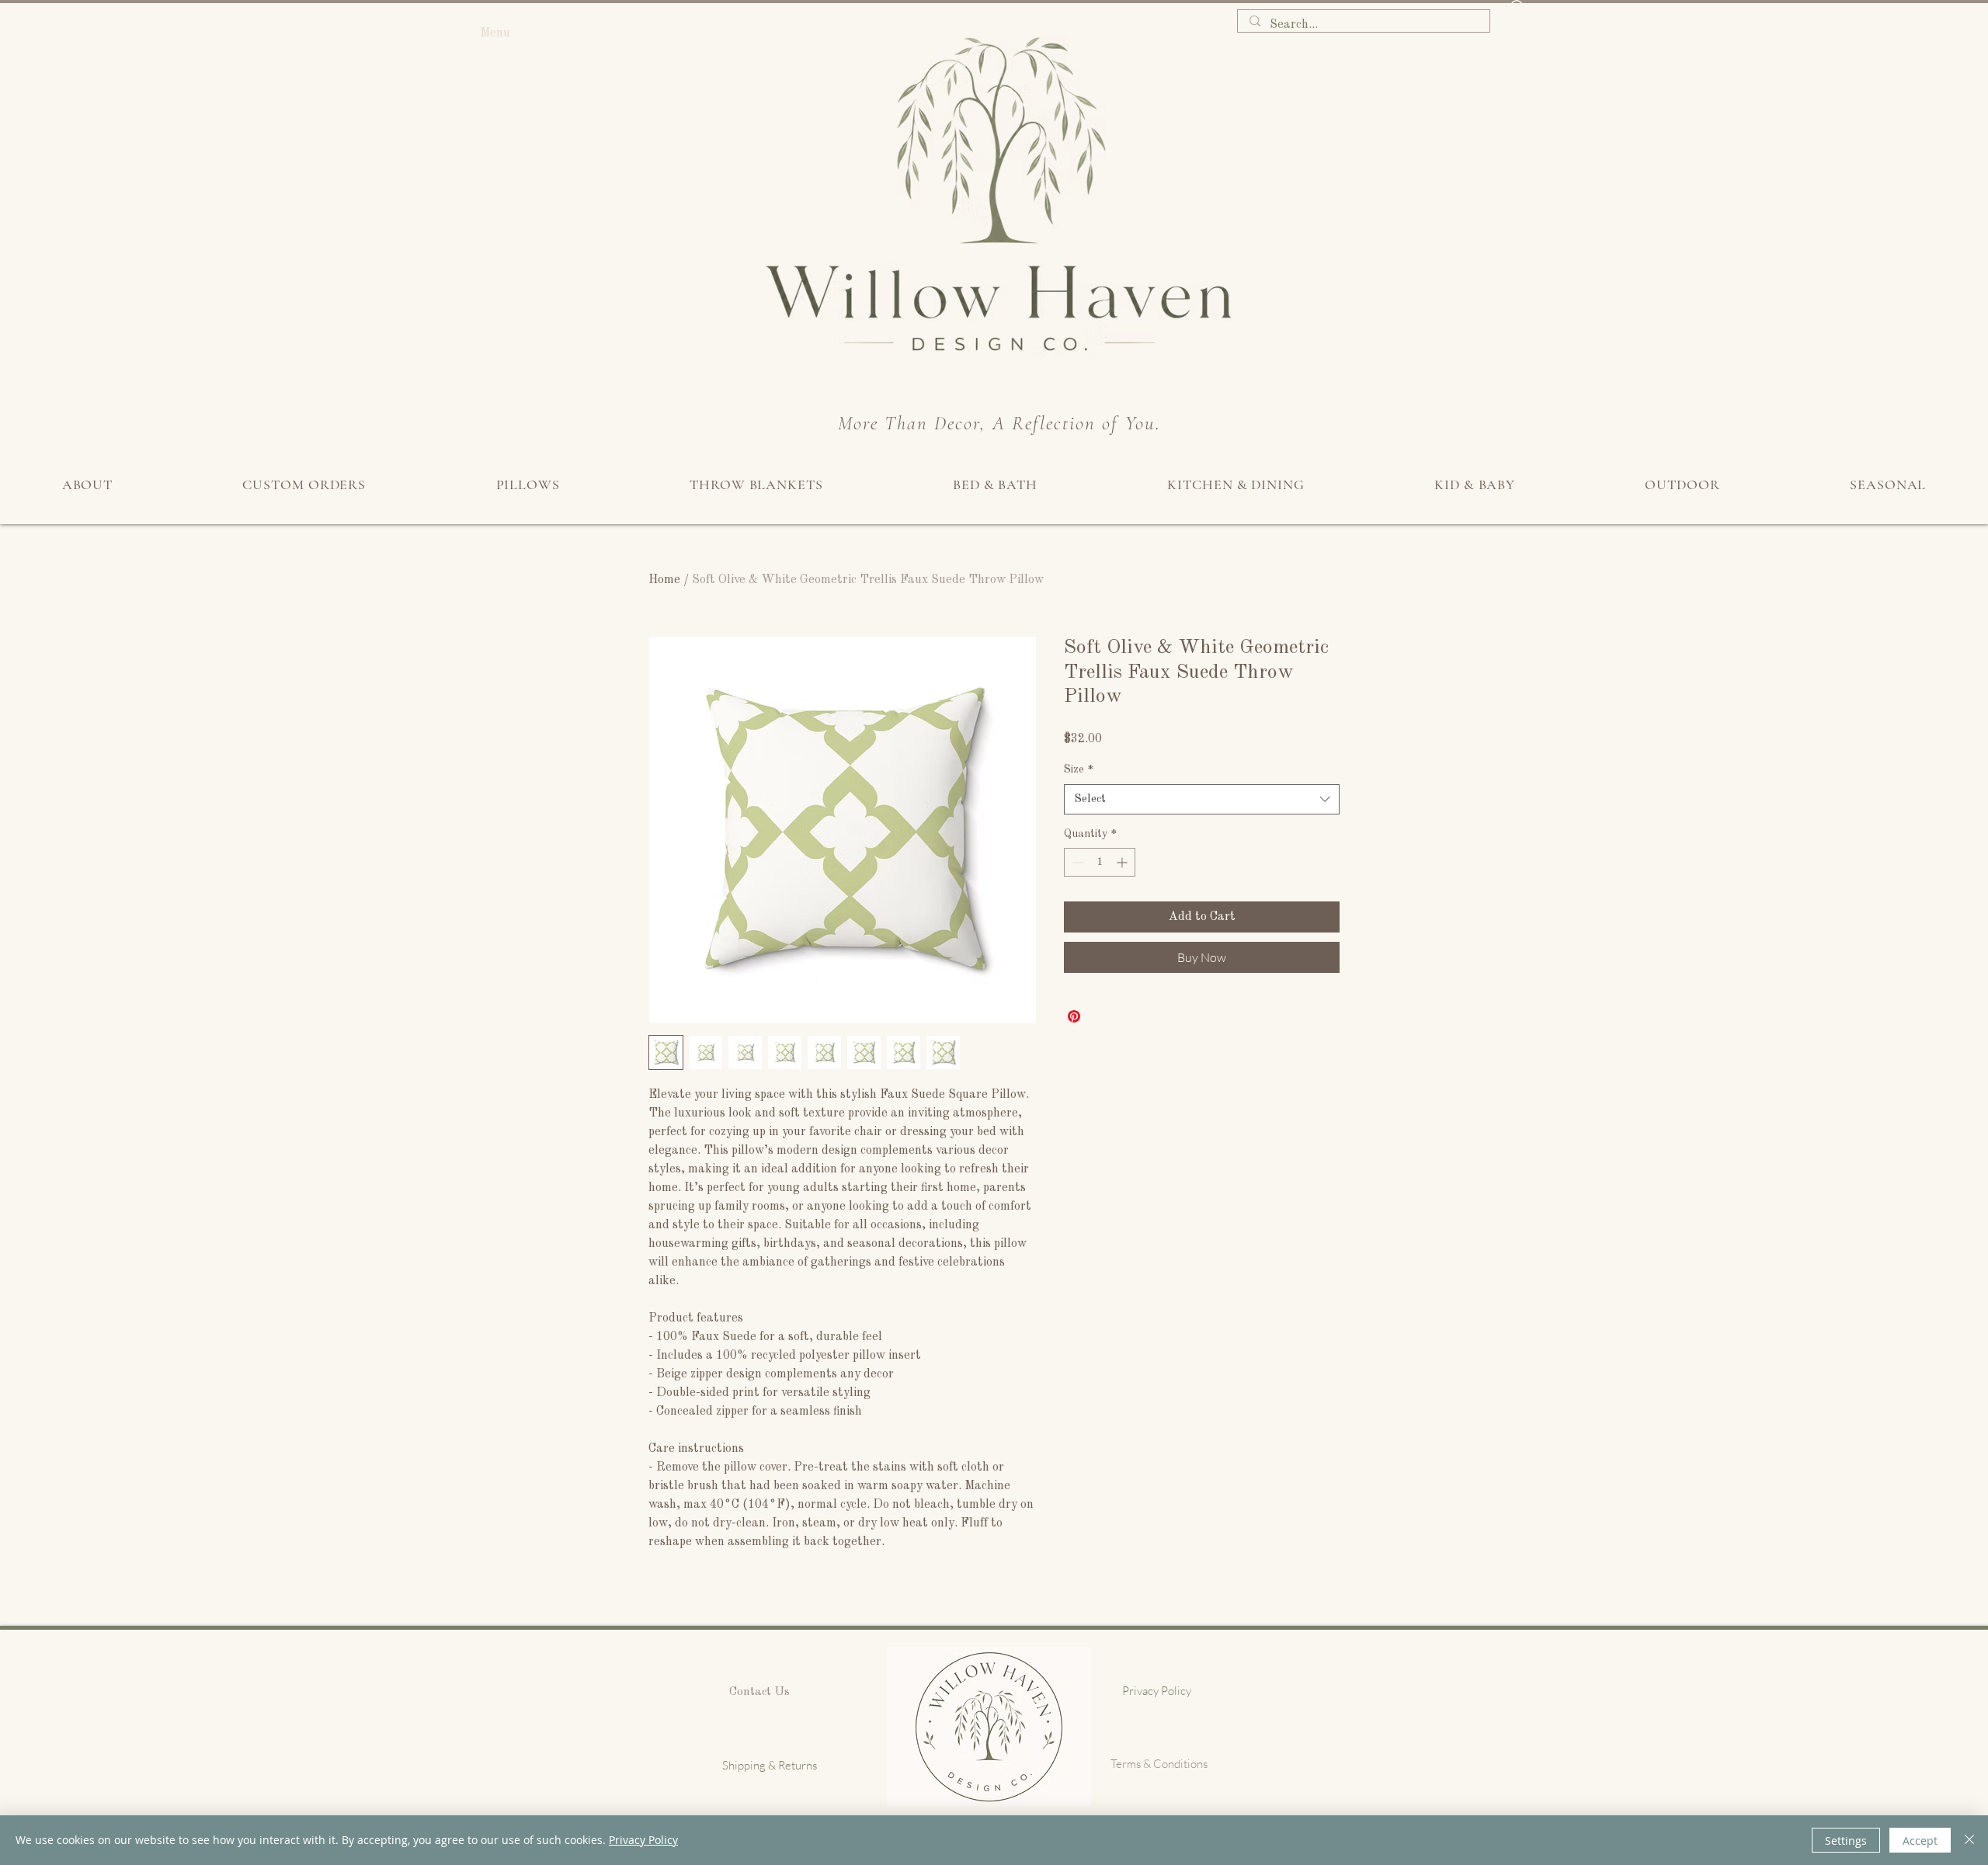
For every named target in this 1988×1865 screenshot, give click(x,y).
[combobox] (1202, 799)
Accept (1920, 1841)
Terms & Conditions (1159, 1764)
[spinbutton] (1100, 862)
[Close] (1969, 1840)
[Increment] (1123, 862)
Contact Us (759, 1692)
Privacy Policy (1157, 1691)
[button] (1517, 16)
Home (664, 580)
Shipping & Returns (770, 1765)
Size (1079, 769)
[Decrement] (1076, 862)
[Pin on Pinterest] (1074, 1016)
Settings (1846, 1841)
